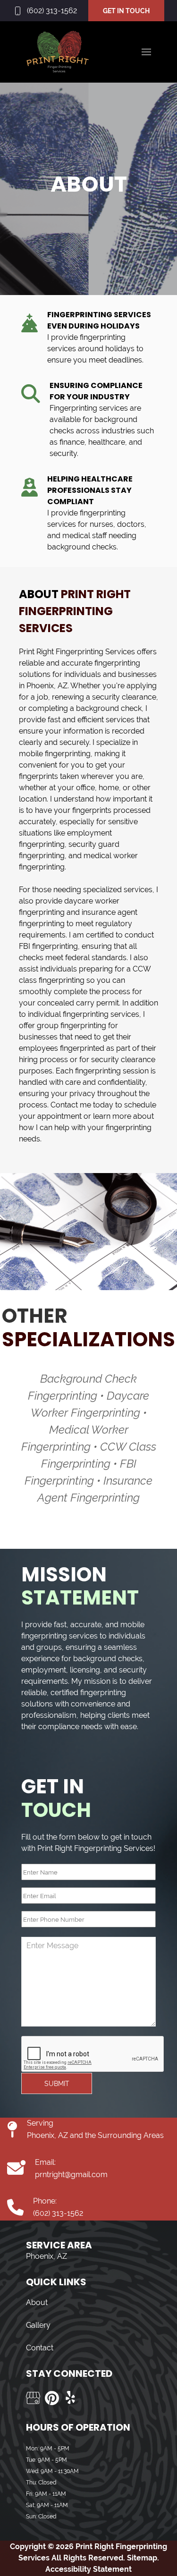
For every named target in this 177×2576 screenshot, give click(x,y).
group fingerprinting (72, 1026)
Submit (57, 2084)
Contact (40, 2348)
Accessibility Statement (88, 2569)
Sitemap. (142, 2558)
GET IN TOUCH (126, 11)
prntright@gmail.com (71, 2175)
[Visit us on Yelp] (71, 2398)
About (37, 2302)
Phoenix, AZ (47, 686)
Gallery (38, 2325)
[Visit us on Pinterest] (52, 2398)
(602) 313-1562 (52, 11)
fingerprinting (117, 663)
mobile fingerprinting (55, 754)
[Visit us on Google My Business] (33, 2398)
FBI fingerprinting (48, 946)
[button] (146, 52)
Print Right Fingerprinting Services (77, 652)
